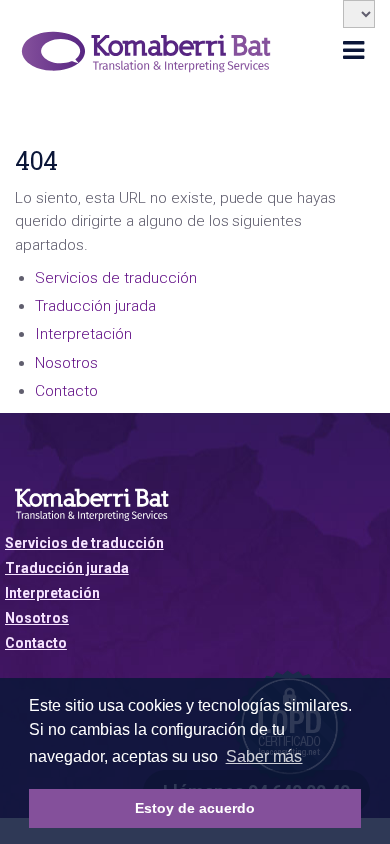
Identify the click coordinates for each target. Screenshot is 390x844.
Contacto (66, 391)
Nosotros (66, 363)
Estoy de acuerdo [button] (195, 808)
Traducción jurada (95, 306)
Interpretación (83, 334)
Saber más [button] (264, 756)
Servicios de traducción (116, 278)
